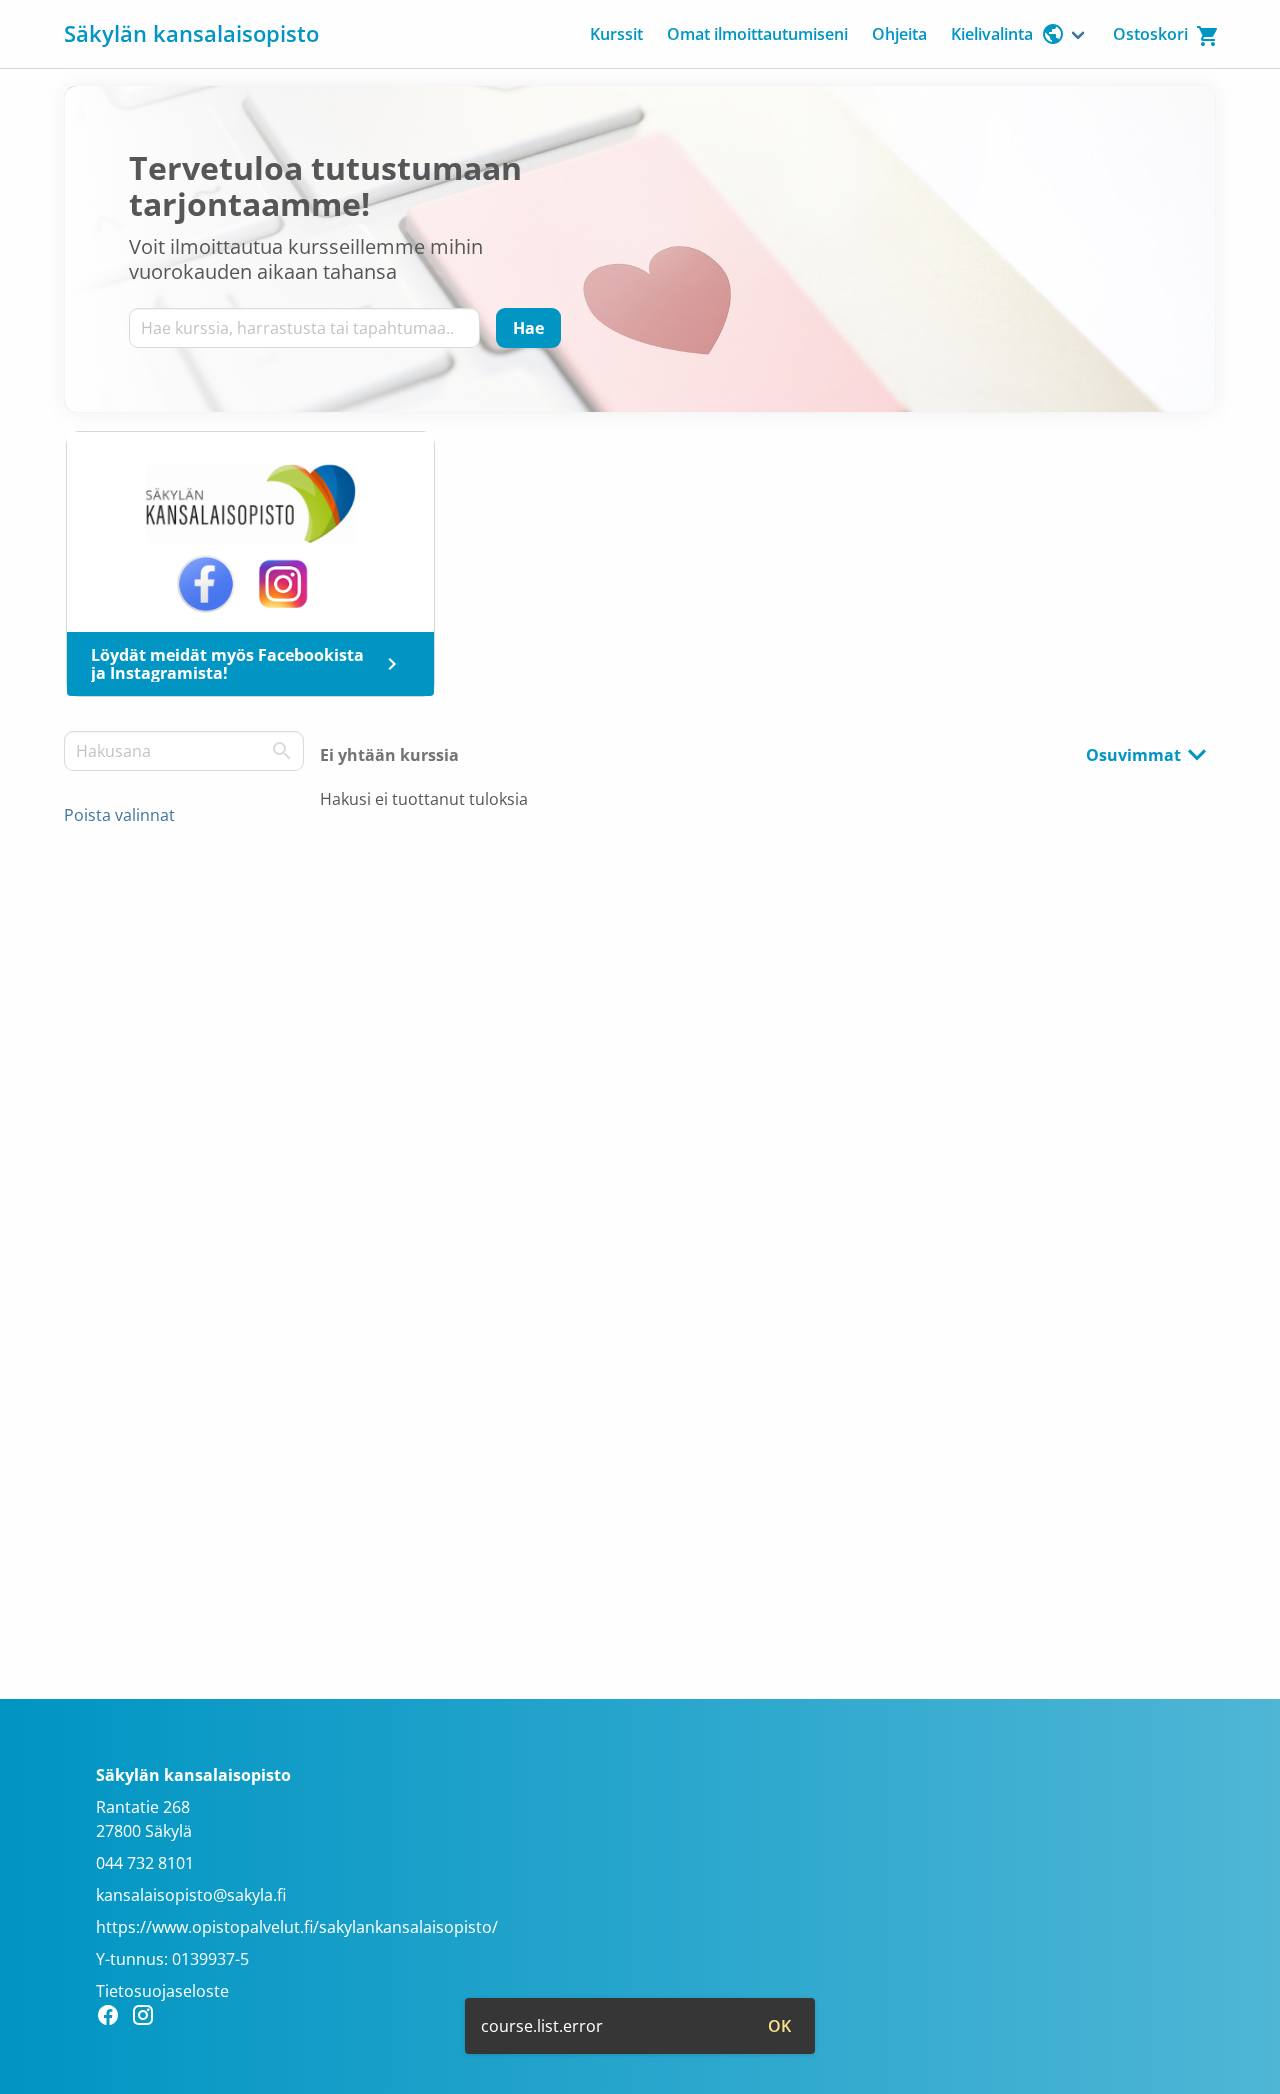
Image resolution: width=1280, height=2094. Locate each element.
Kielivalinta (992, 34)
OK (779, 2026)
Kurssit (616, 34)
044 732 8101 (145, 1863)
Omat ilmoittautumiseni (757, 34)
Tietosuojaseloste (162, 1991)
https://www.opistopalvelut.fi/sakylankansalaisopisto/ (297, 1927)
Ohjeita (899, 34)
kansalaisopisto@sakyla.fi (191, 1895)
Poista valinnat (119, 815)
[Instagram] (148, 2018)
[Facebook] (113, 2018)
